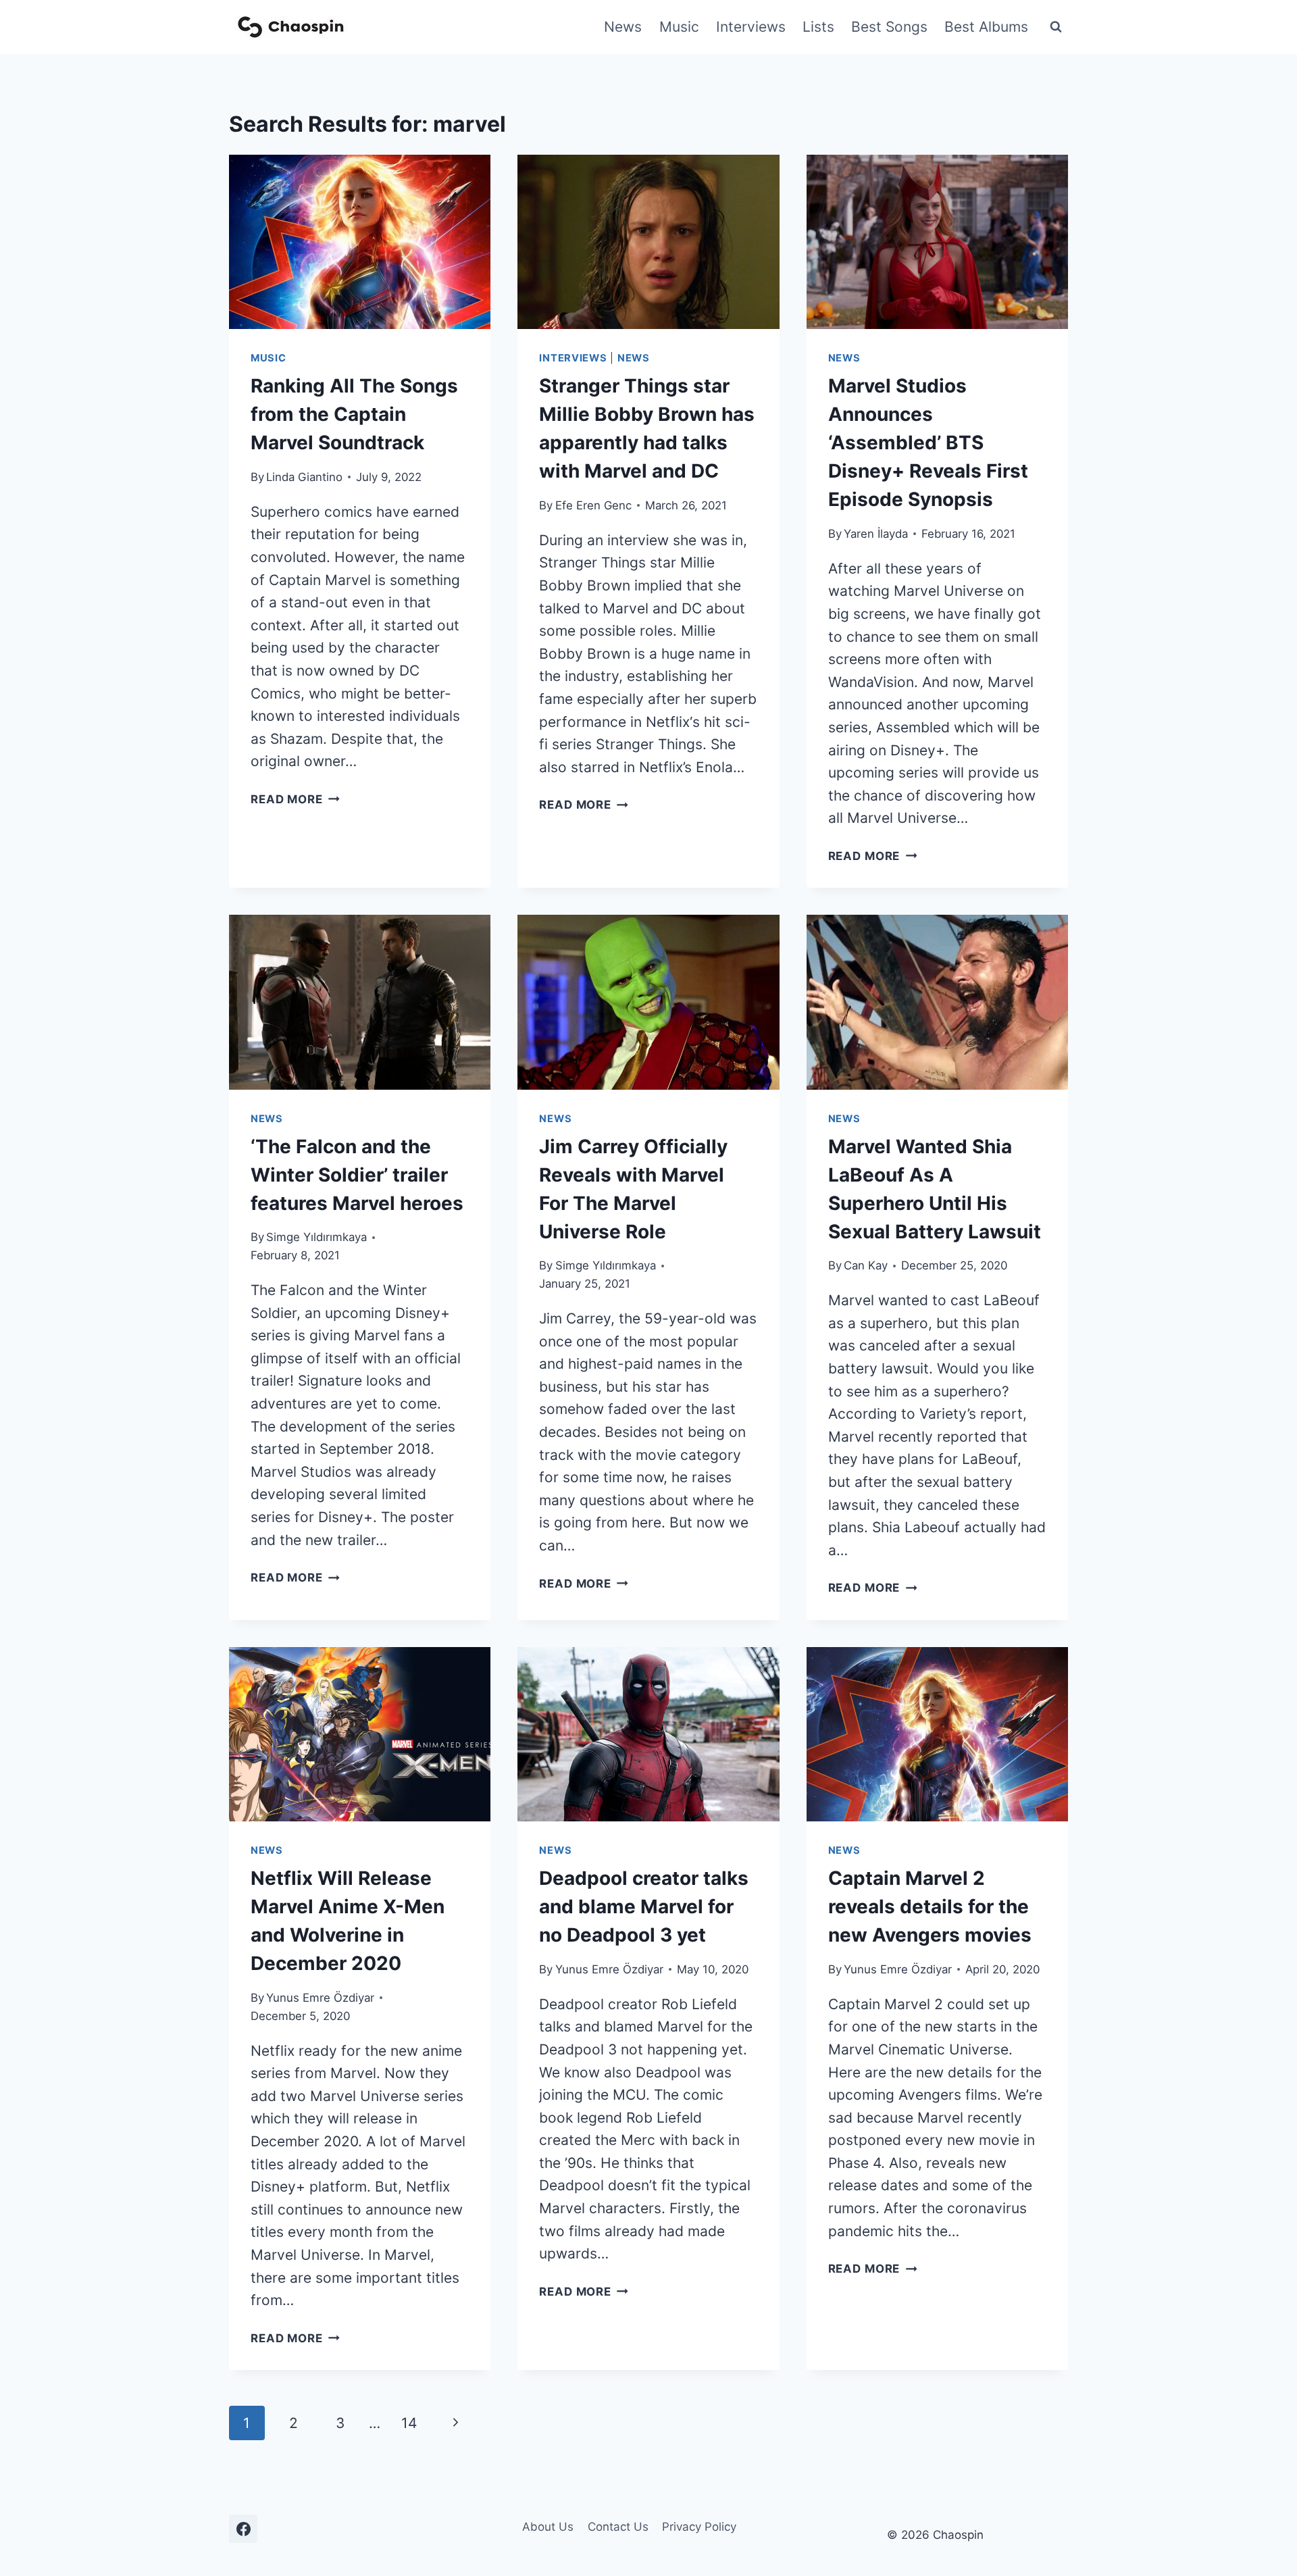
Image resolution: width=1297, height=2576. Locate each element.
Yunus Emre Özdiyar (320, 1998)
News (623, 27)
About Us (548, 2527)
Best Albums (986, 27)
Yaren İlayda (876, 534)
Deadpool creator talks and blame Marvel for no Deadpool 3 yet (644, 1906)
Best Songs (889, 27)
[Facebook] (243, 2529)
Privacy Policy (699, 2527)
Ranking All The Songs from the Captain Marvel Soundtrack (354, 414)
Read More (295, 799)
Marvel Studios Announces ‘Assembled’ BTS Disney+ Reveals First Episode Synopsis (928, 443)
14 (409, 2423)
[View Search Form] (1056, 27)
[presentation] (360, 242)
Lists (818, 27)
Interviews (751, 27)
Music (679, 27)
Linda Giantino (304, 477)
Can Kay (866, 1265)
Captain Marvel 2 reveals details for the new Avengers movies (930, 1906)
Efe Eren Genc (593, 505)
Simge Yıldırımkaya (316, 1237)
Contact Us (618, 2527)
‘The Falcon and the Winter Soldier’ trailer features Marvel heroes (357, 1175)
